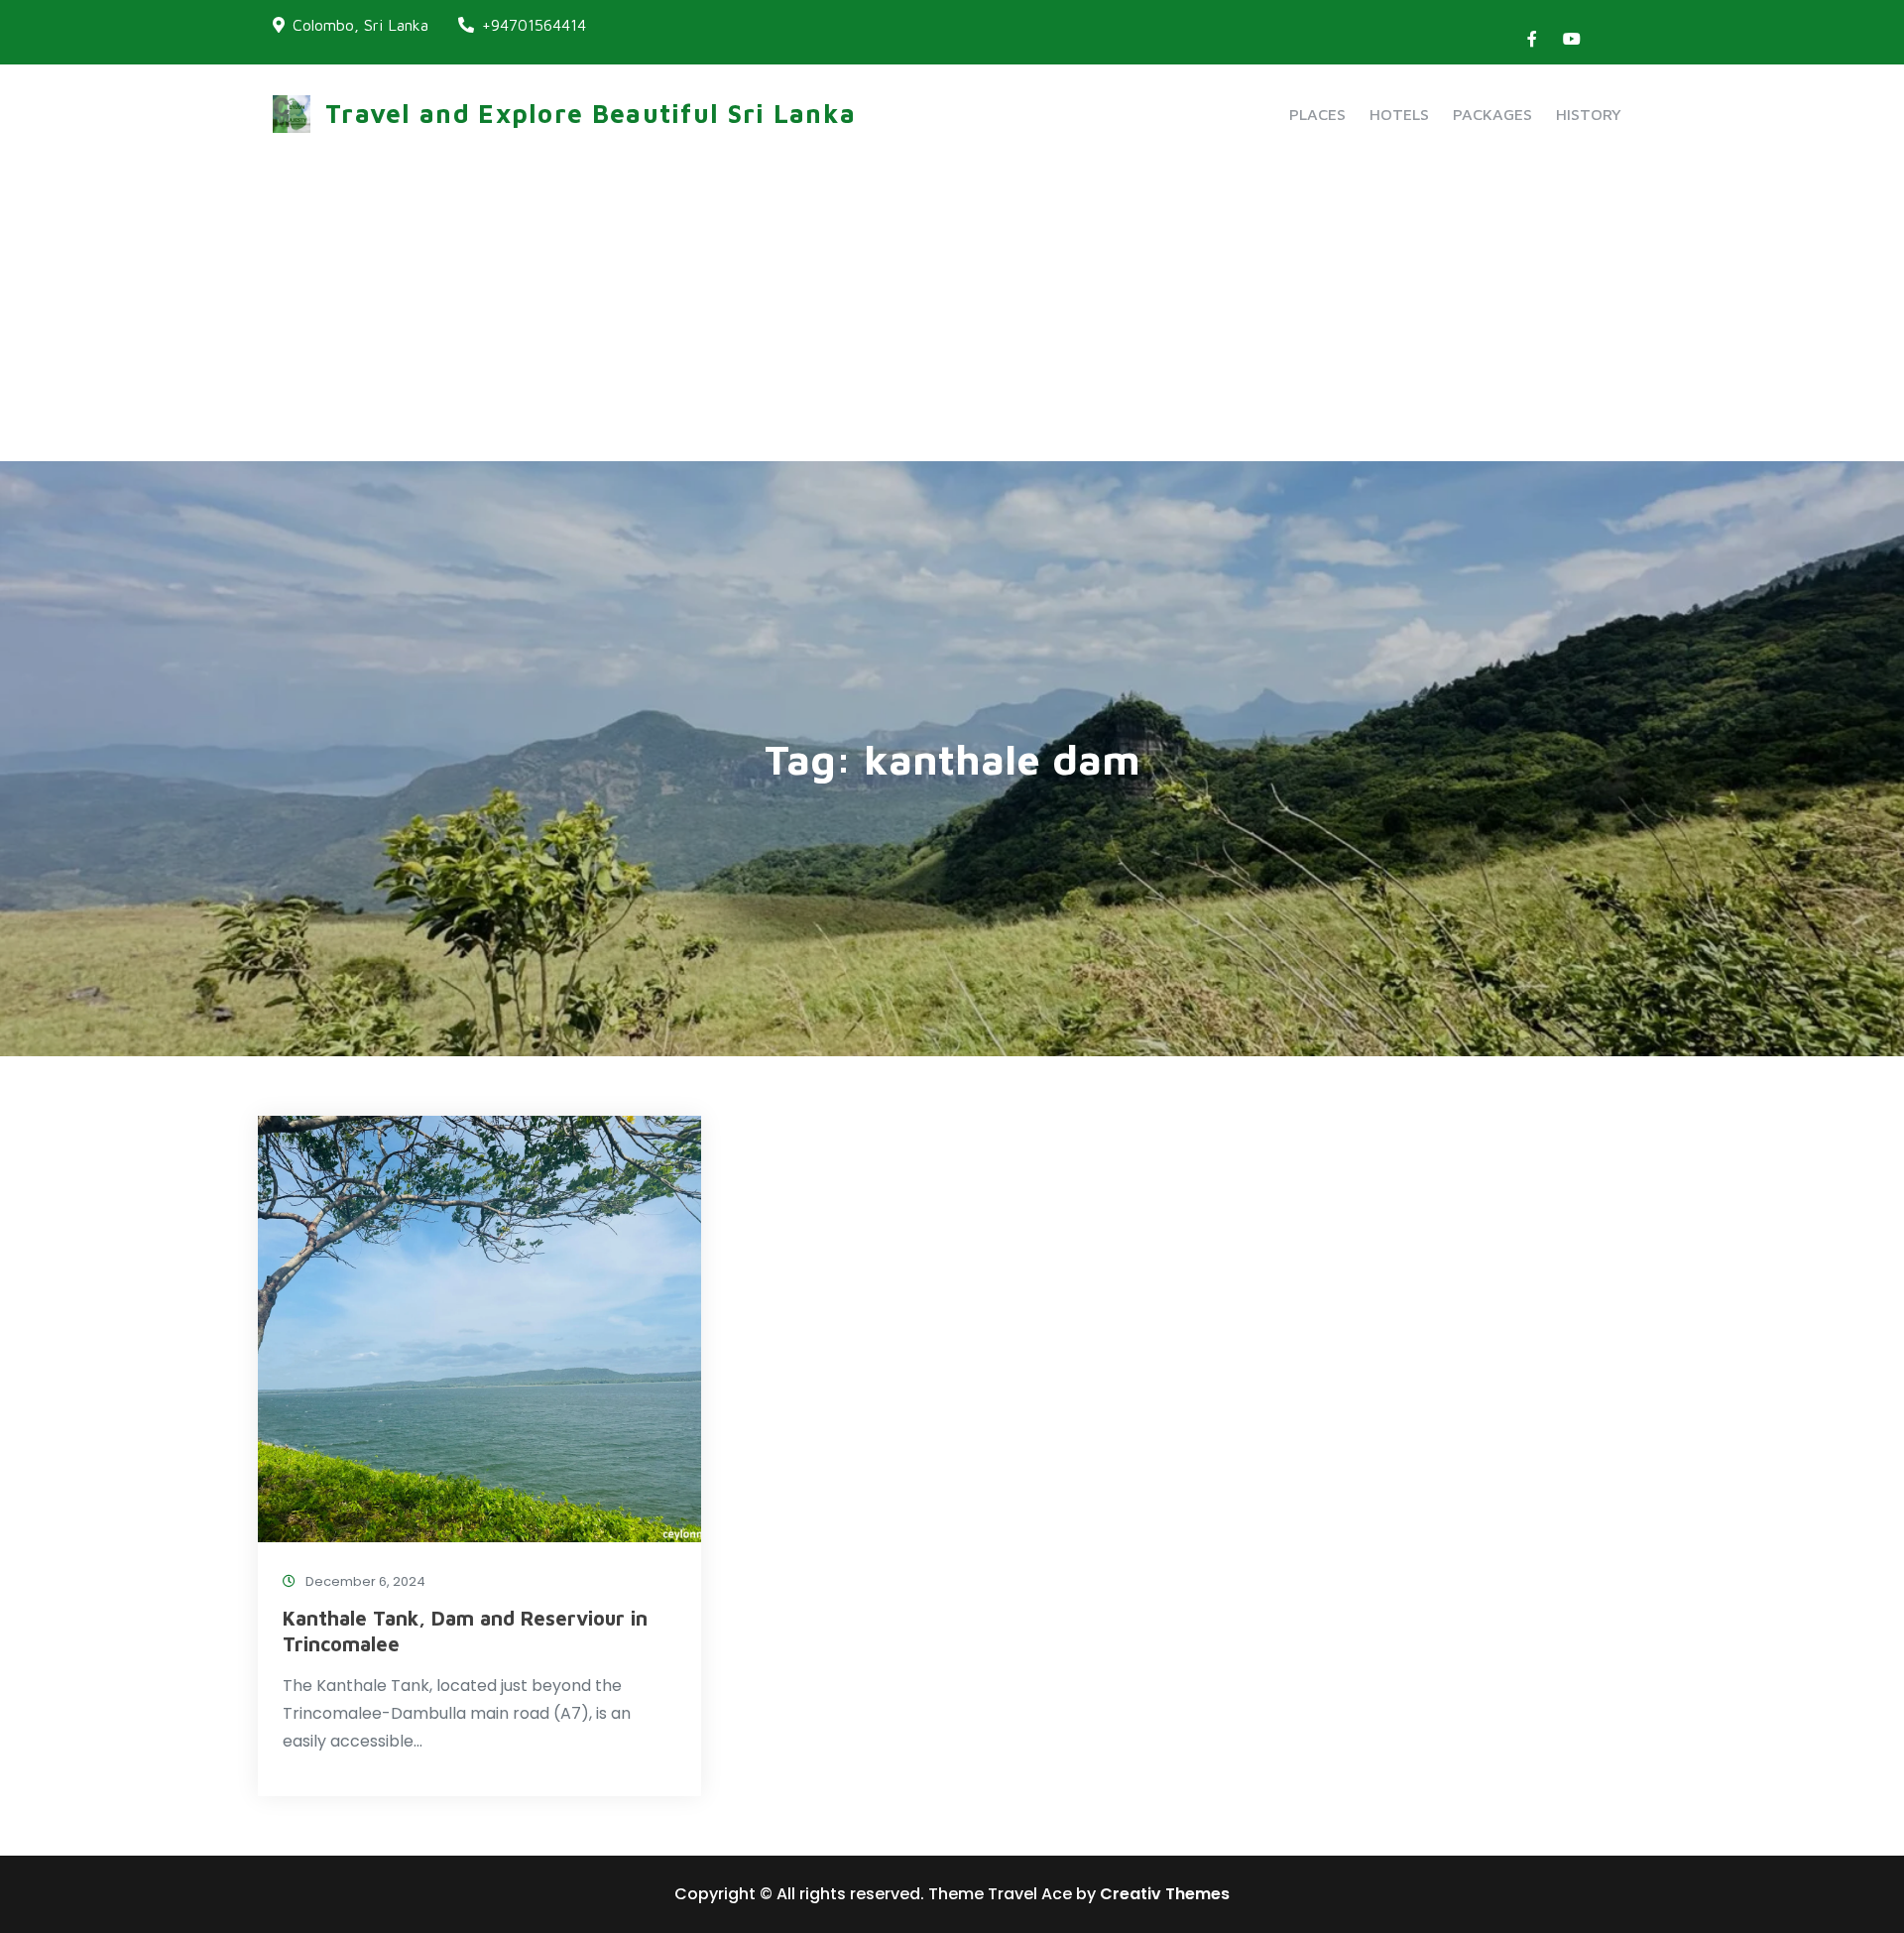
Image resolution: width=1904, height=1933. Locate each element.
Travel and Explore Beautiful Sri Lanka (591, 113)
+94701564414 (534, 25)
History (1589, 114)
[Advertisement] (952, 312)
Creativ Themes (1165, 1894)
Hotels (1399, 114)
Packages (1492, 114)
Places (1317, 114)
